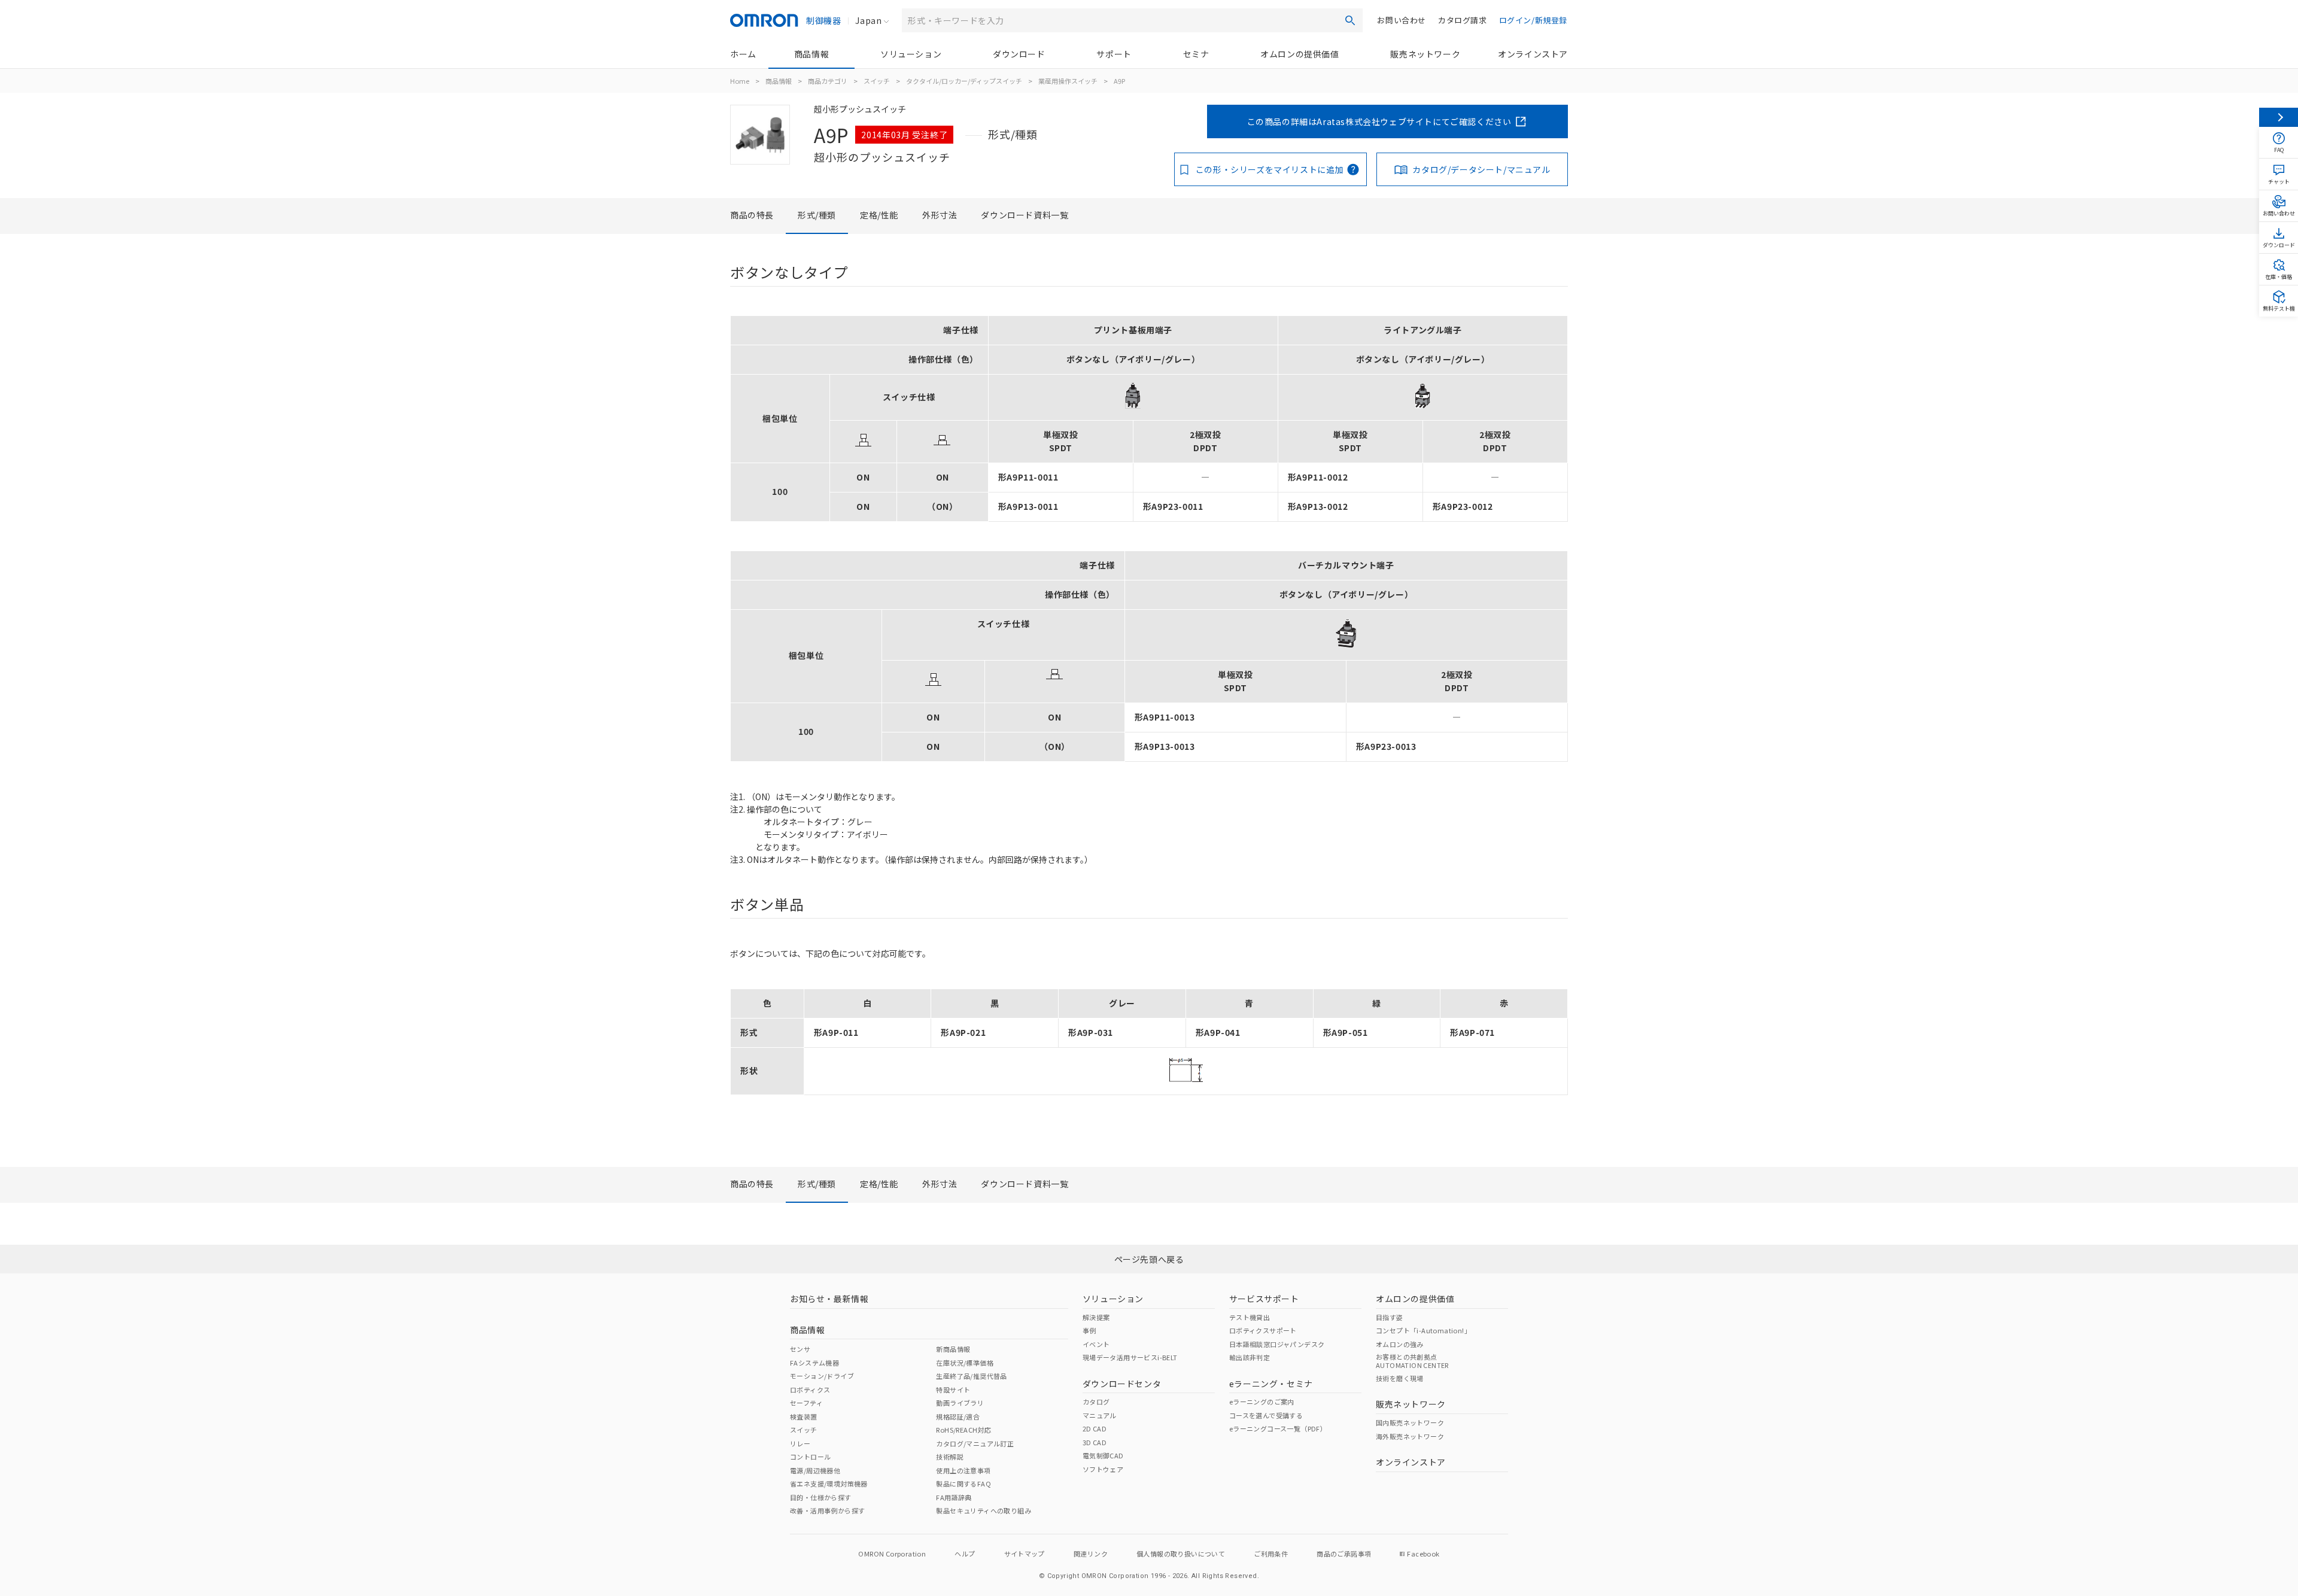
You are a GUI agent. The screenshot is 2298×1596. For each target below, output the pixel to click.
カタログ (1096, 1402)
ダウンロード (1019, 54)
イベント (1096, 1344)
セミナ (1196, 54)
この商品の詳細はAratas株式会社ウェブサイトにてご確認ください (1379, 121)
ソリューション (911, 54)
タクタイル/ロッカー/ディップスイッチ (964, 81)
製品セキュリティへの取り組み (984, 1510)
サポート (1114, 54)
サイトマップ (1025, 1554)
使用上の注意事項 (963, 1470)
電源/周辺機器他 (815, 1470)
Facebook (1423, 1554)
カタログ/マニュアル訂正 (975, 1443)
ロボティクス (810, 1390)
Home (740, 81)
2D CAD (1095, 1428)
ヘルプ (965, 1554)
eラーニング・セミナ (1271, 1384)
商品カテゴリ (828, 81)
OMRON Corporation (892, 1554)
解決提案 (1096, 1317)
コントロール (810, 1457)
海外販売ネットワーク (1410, 1436)
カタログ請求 (1463, 20)
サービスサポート (1264, 1299)
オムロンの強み (1400, 1344)
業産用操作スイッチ (1068, 81)
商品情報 (811, 54)
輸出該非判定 (1250, 1357)
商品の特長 (752, 215)
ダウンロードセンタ (1122, 1384)
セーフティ (806, 1403)
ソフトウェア (1103, 1469)
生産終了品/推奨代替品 (971, 1376)
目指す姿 (1390, 1317)
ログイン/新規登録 (1533, 20)
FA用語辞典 (954, 1497)
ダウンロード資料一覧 (1025, 215)
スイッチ (877, 81)
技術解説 (950, 1457)
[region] (1149, 419)
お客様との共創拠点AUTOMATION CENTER (1412, 1361)
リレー (800, 1443)
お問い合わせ (1402, 20)
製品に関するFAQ (963, 1483)
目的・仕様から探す (821, 1497)
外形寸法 (940, 215)
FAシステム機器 (814, 1363)
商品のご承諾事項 (1344, 1554)
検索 (1350, 20)
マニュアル (1100, 1415)
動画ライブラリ (960, 1403)
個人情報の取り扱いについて (1181, 1554)
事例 (1089, 1330)
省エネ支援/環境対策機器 (829, 1483)
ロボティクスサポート (1263, 1330)
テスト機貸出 (1250, 1317)
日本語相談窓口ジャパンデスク (1277, 1344)
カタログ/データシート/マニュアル (1481, 169)
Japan (868, 20)
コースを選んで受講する (1266, 1415)
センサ (800, 1349)
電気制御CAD (1103, 1455)
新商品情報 (953, 1349)
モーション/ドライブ (822, 1376)
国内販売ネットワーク (1410, 1422)
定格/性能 (879, 215)
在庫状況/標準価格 (965, 1363)
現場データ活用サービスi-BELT (1130, 1357)
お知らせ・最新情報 (829, 1299)
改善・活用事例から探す (827, 1510)
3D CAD (1095, 1442)
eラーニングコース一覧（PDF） (1278, 1428)
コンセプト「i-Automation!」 (1423, 1330)
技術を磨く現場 (1400, 1378)
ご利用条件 (1271, 1554)
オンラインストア (1533, 54)
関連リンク (1091, 1554)
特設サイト (953, 1390)
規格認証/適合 (958, 1416)
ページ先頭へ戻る (1149, 1259)
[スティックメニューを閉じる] (2279, 117)
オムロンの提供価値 (1300, 54)
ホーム (743, 54)
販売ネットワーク (1425, 54)
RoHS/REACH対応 (963, 1430)
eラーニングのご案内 (1262, 1402)
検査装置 (804, 1416)
